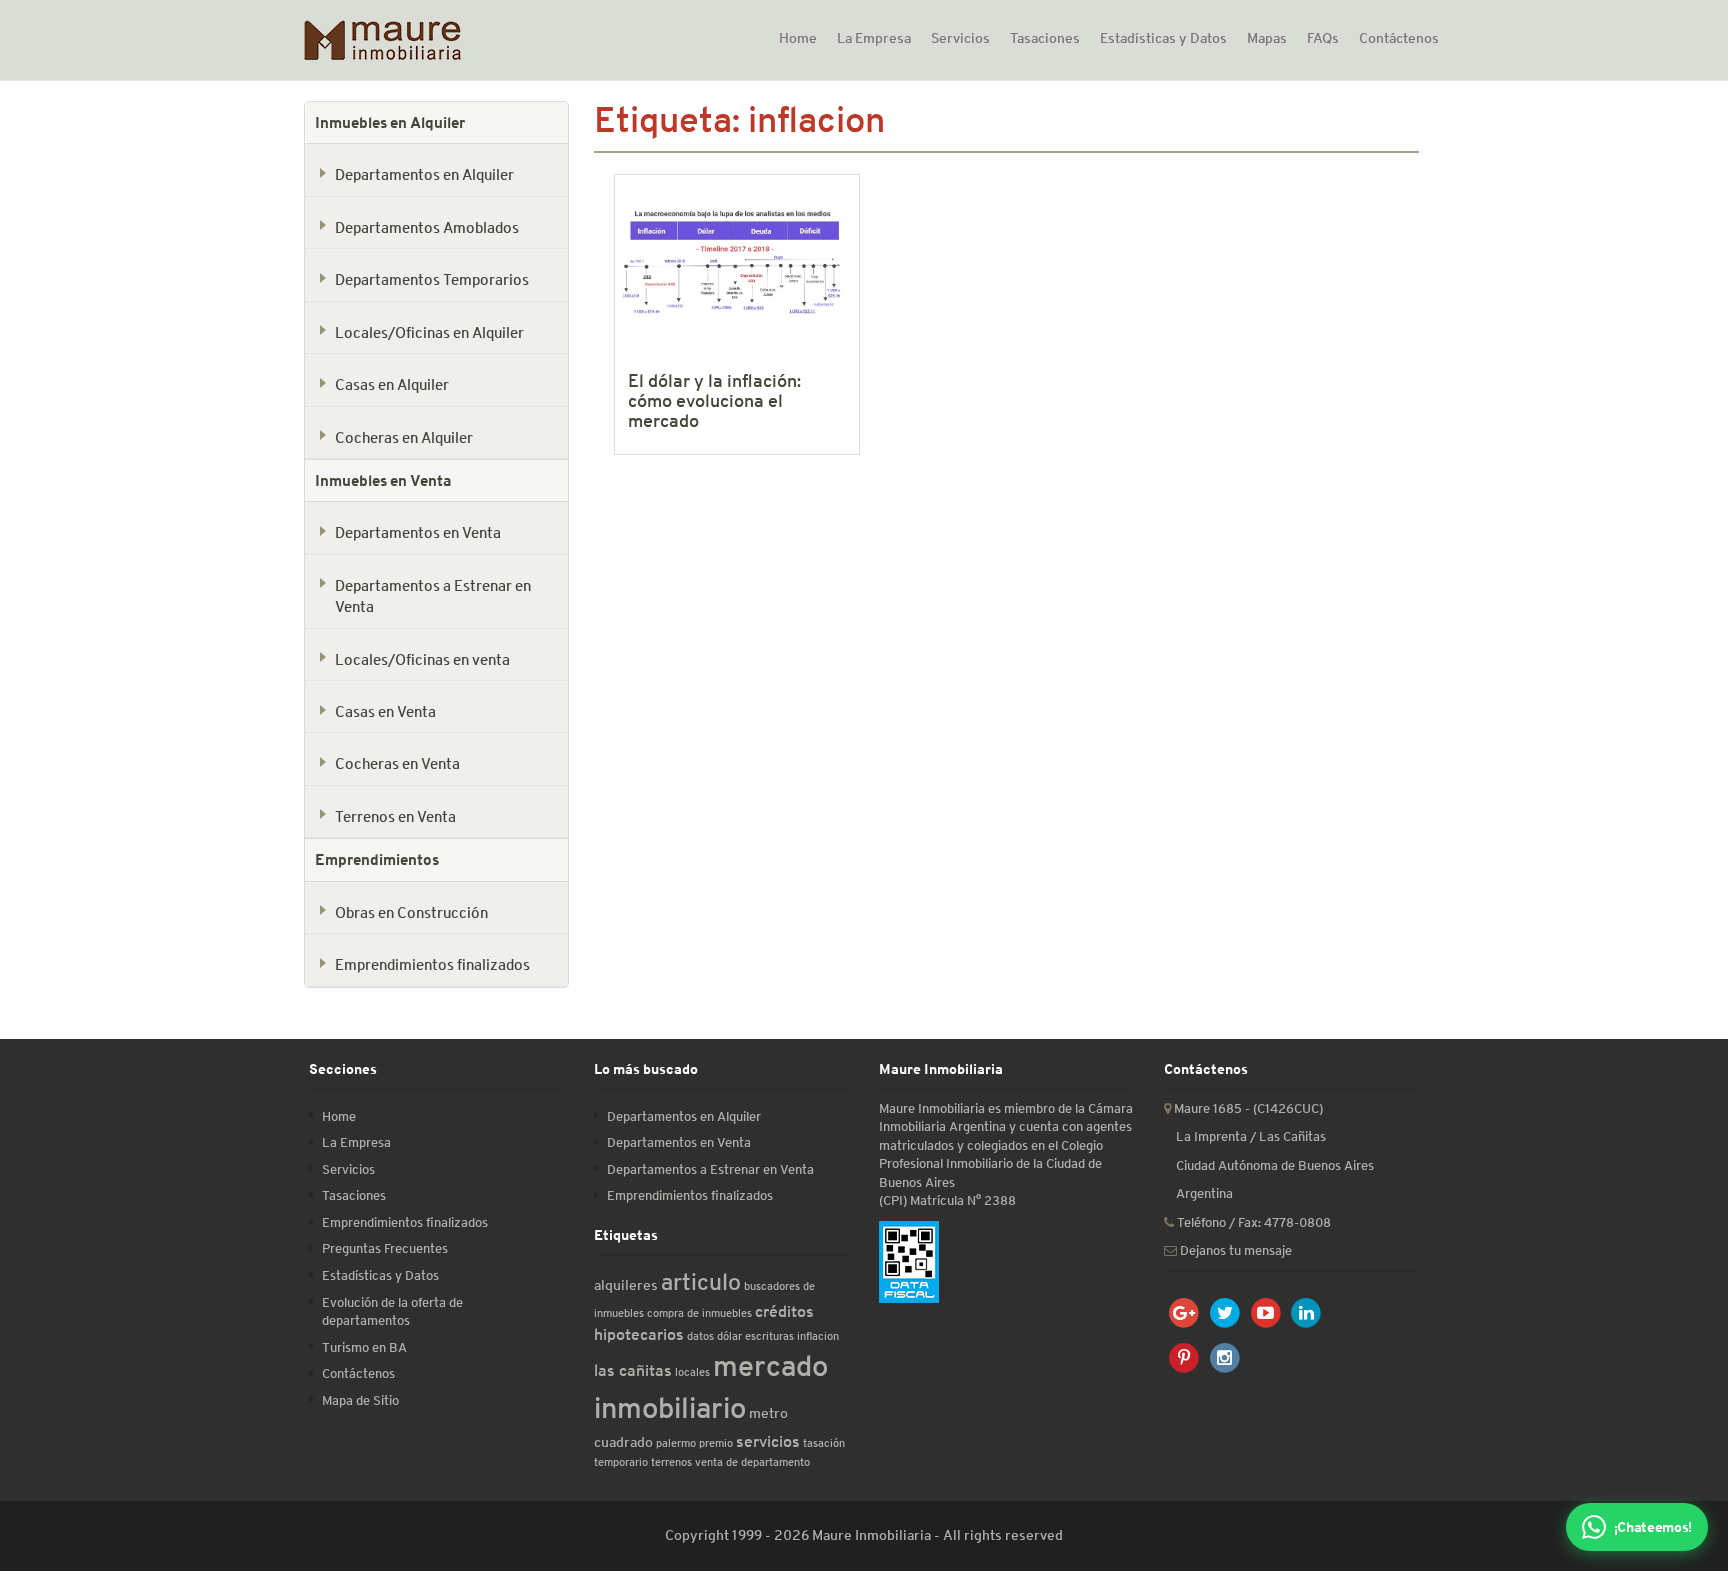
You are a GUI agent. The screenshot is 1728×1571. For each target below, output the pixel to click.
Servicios (960, 38)
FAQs (1323, 38)
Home (798, 38)
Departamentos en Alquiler (424, 174)
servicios (768, 1441)
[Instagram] (1225, 1358)
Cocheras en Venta (397, 763)
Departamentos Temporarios (432, 279)
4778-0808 (1297, 1222)
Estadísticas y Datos (1163, 38)
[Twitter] (1225, 1313)
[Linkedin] (1306, 1313)
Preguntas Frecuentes (385, 1248)
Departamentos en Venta (418, 532)
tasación (824, 1442)
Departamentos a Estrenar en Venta (433, 595)
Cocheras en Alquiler (404, 437)
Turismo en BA (364, 1347)
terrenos (671, 1461)
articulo (701, 1282)
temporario (621, 1461)
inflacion (818, 1335)
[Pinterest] (1184, 1358)
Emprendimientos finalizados (432, 964)
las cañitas (633, 1370)
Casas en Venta (385, 711)
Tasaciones (1045, 38)
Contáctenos (1399, 38)
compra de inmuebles (699, 1312)
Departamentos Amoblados (427, 227)
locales (692, 1371)
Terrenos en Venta (395, 816)
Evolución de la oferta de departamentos (392, 1312)
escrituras (769, 1335)
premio (716, 1442)
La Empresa (874, 38)
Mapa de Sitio (360, 1400)
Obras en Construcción (411, 912)
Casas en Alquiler (392, 384)
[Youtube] (1265, 1313)
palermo (676, 1442)
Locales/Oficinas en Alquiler (429, 332)
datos (700, 1335)
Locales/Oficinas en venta (422, 659)
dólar (729, 1335)
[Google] (1184, 1313)
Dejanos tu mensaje (1234, 1250)
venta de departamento (752, 1461)
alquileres (626, 1285)
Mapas (1267, 38)
